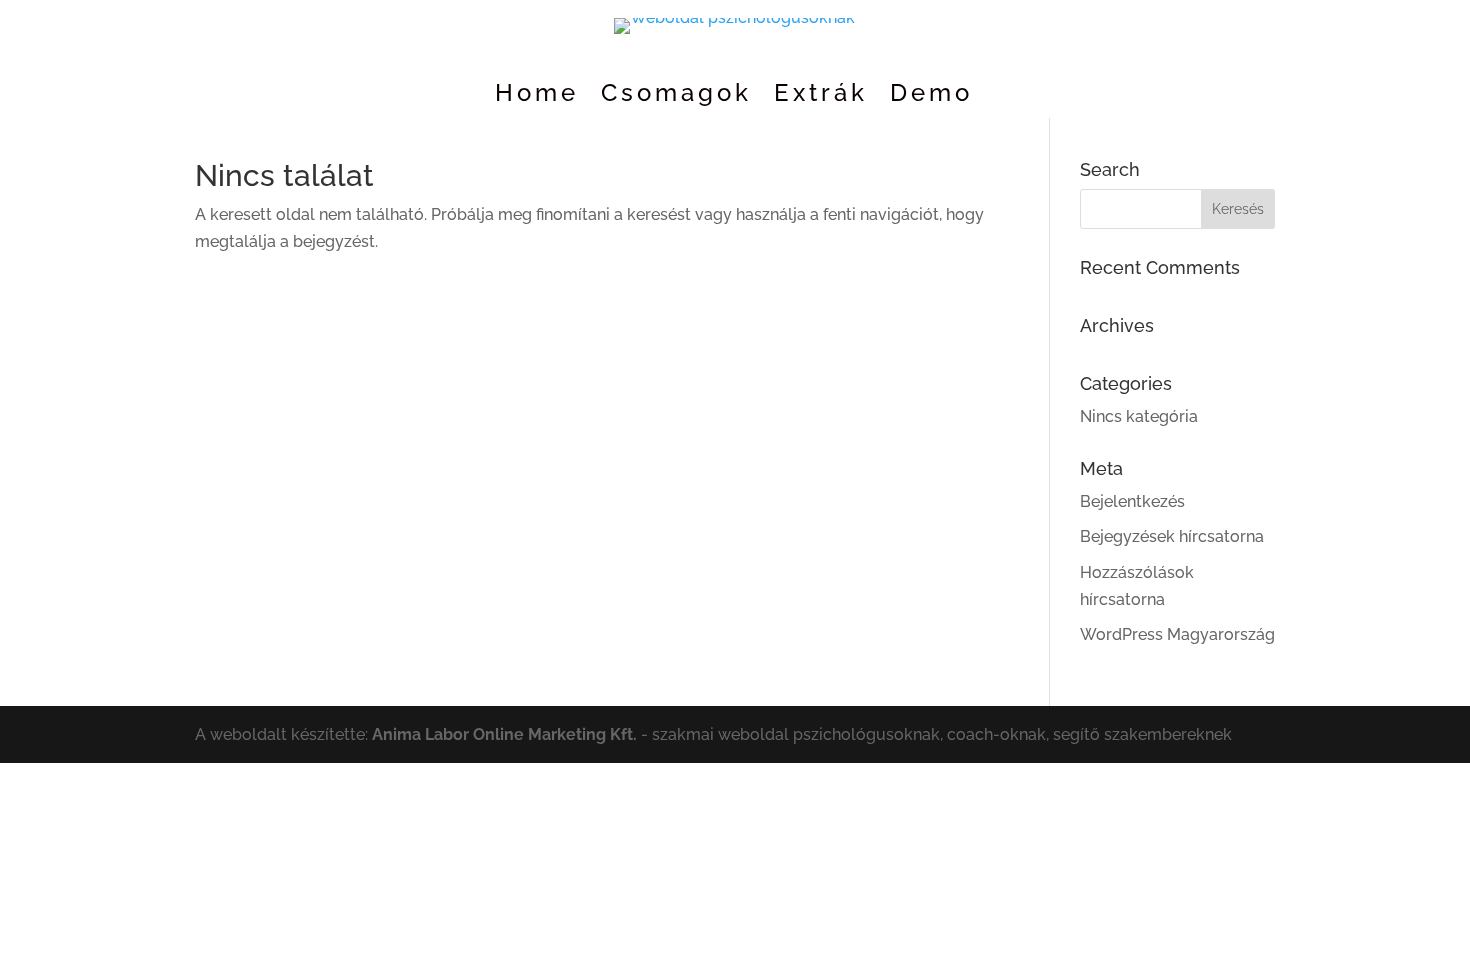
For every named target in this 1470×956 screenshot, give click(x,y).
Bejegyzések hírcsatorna (1172, 536)
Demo (931, 96)
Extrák (821, 96)
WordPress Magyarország (1177, 634)
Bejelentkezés (1132, 501)
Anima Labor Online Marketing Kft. (504, 734)
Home (537, 96)
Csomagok (676, 96)
